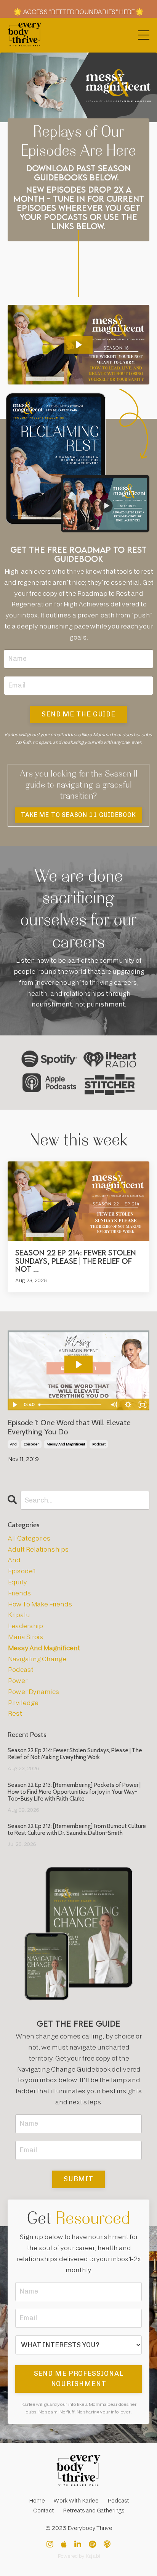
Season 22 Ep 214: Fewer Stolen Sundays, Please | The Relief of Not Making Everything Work (75, 1754)
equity (17, 1582)
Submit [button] (78, 2179)
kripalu (19, 1615)
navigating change (37, 1659)
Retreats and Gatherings (93, 2511)
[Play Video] (14, 1405)
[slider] (71, 1405)
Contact (43, 2511)
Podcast (118, 2501)
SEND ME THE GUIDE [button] (78, 714)
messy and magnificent (66, 1444)
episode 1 (31, 1444)
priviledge (23, 1703)
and (13, 1444)
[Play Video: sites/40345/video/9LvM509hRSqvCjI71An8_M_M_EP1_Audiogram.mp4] (78, 1365)
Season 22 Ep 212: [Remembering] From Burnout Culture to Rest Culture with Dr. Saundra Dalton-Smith (77, 1830)
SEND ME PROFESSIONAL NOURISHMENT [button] (79, 2379)
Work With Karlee (76, 2501)
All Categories (29, 1538)
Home (37, 2501)
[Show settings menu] (128, 1405)
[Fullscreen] (143, 1405)
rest (15, 1714)
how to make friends (40, 1604)
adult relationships (38, 1550)
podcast (99, 1444)
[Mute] (114, 1405)
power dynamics (33, 1692)
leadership (25, 1626)
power (17, 1681)
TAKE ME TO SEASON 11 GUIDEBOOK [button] (78, 815)
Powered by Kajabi (79, 2556)
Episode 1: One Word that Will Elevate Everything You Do (69, 1427)
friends (19, 1593)
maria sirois (25, 1637)
